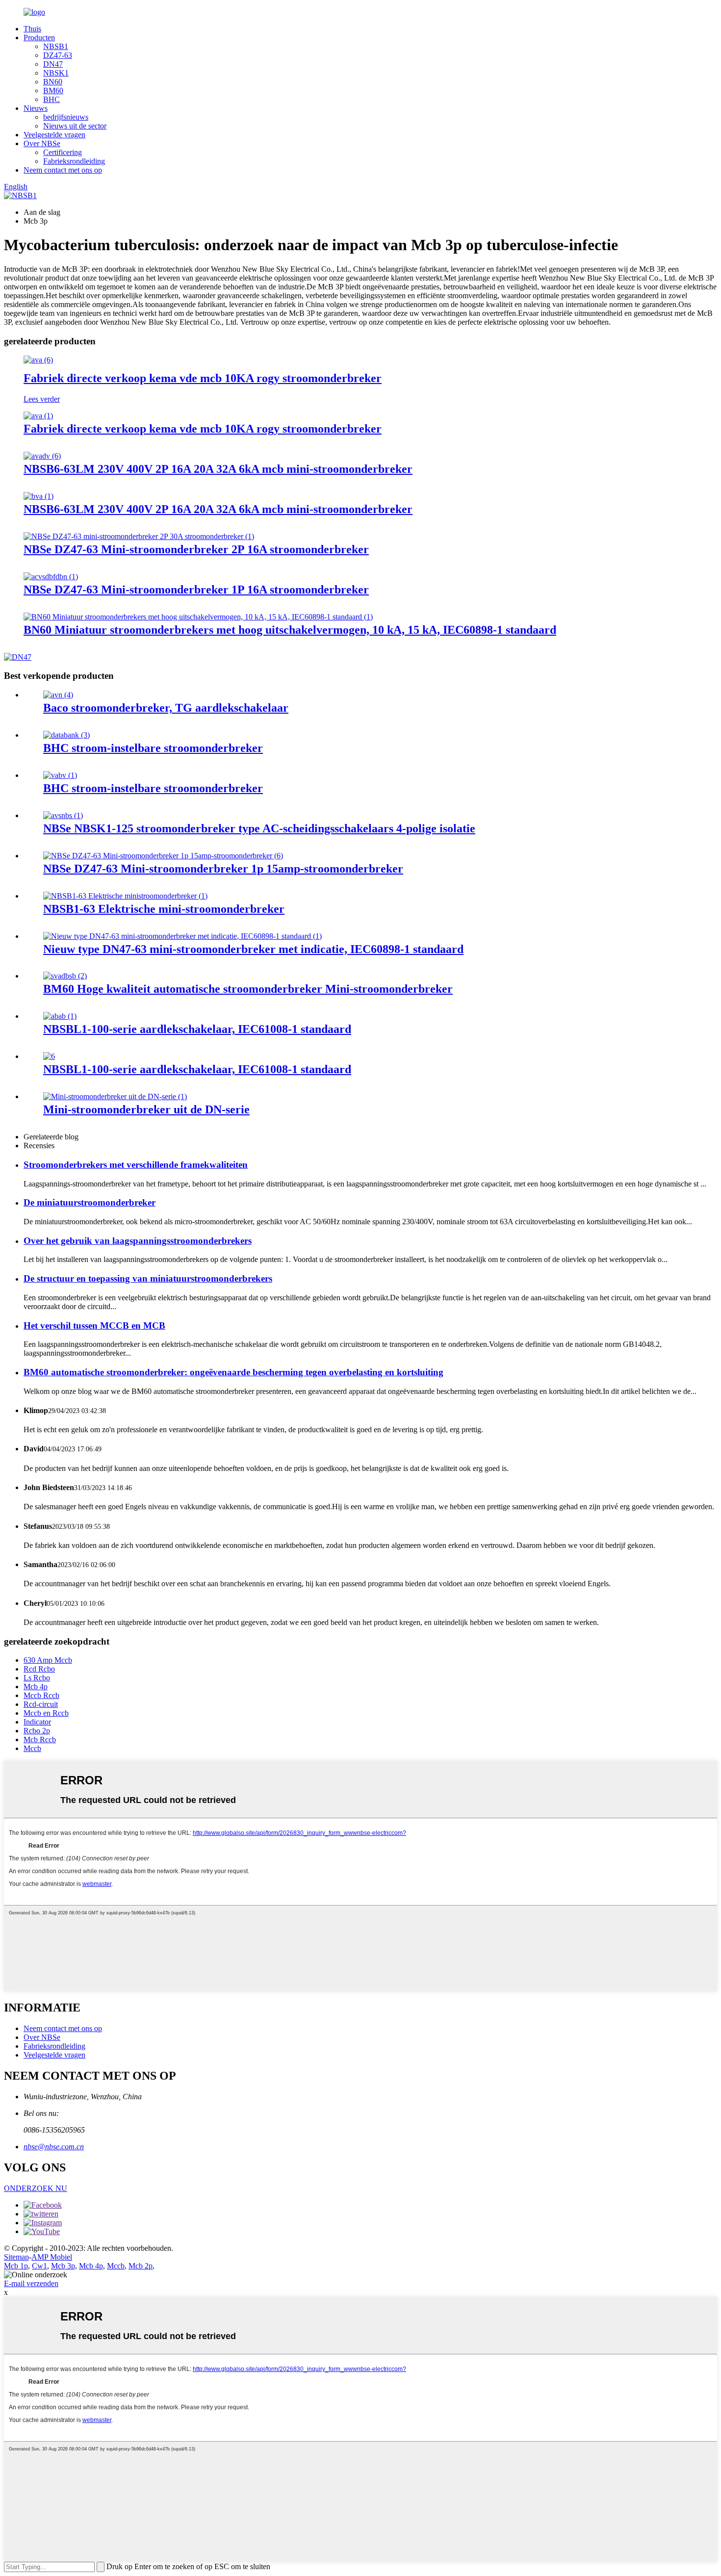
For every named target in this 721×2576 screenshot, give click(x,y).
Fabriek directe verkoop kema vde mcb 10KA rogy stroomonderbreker (203, 378)
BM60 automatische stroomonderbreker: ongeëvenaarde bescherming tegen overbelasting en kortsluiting (233, 1372)
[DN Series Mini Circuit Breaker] (115, 1096)
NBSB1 (56, 46)
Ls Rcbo (37, 1678)
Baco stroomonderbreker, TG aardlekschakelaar (166, 708)
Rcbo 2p (37, 1731)
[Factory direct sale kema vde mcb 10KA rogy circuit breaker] (38, 360)
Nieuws (36, 108)
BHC (51, 99)
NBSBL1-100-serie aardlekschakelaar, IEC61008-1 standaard (197, 1029)
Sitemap (16, 2257)
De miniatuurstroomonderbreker (90, 1202)
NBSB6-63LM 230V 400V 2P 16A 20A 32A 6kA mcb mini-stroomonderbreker (218, 469)
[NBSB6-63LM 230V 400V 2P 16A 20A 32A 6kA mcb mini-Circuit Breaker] (42, 456)
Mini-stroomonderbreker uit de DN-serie (146, 1109)
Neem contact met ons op (63, 170)
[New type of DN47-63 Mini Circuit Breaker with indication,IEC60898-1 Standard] (182, 936)
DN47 (53, 64)
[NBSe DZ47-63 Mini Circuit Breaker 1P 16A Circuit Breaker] (51, 577)
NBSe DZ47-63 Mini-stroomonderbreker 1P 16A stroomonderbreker (196, 590)
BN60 (53, 82)
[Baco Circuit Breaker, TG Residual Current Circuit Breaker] (58, 695)
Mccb (32, 1748)
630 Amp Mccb (48, 1660)
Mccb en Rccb (46, 1713)
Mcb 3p (63, 2266)
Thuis (32, 29)
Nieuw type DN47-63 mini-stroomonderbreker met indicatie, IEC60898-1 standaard (253, 949)
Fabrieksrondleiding (74, 161)
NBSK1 (56, 73)
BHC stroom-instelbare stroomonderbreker (153, 748)
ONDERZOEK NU (36, 2188)
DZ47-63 (58, 55)
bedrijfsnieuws (66, 117)
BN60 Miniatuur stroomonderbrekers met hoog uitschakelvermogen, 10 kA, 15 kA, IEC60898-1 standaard (290, 630)
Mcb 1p (16, 2266)
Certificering (63, 152)
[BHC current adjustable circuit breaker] (66, 735)
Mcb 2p (141, 2266)
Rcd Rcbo (39, 1669)
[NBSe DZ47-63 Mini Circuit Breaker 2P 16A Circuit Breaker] (139, 536)
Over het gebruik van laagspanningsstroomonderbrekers (138, 1241)
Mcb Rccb (40, 1739)
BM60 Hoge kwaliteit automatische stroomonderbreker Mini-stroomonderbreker (248, 989)
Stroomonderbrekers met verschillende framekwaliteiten (136, 1165)
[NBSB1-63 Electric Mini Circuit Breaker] (125, 896)
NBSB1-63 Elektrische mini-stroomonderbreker (164, 909)
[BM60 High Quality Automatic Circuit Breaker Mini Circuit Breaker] (65, 976)
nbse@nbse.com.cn (54, 2147)
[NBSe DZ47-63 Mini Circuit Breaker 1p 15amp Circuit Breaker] (163, 856)
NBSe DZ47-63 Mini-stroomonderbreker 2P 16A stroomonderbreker (196, 549)
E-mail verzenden (31, 2283)
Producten (39, 38)
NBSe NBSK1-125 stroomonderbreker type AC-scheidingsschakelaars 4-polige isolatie (259, 828)
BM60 (53, 90)
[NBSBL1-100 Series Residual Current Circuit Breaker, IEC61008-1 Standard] (60, 1016)
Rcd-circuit (41, 1704)
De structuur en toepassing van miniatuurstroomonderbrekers (148, 1278)
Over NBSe (42, 143)
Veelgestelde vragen (54, 135)
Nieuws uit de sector (75, 126)
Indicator (37, 1722)
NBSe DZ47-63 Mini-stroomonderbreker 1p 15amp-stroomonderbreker (223, 869)
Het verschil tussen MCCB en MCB (94, 1326)
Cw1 (39, 2266)
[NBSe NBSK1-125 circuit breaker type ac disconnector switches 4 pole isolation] (63, 815)
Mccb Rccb (41, 1695)
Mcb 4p (36, 1687)
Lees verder (42, 399)
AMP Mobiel (52, 2257)
